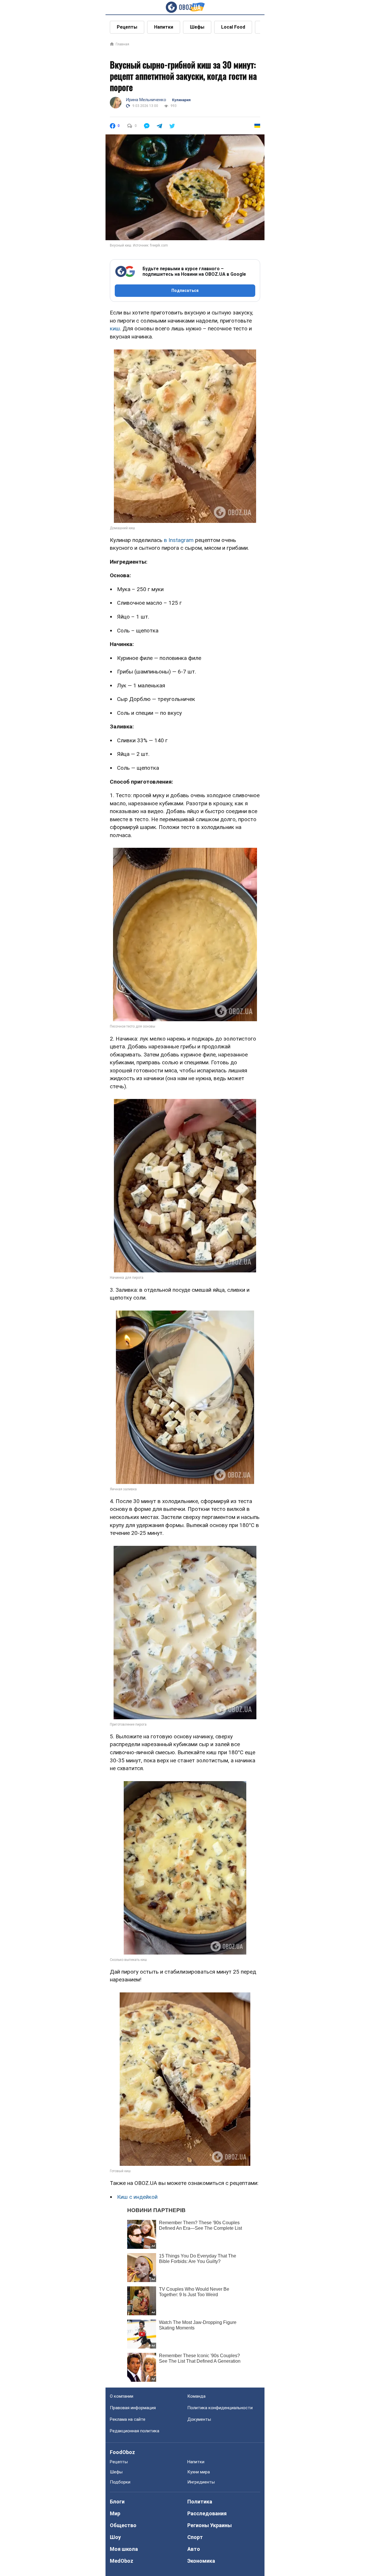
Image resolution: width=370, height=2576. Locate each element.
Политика (200, 2502)
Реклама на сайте (128, 2419)
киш (115, 329)
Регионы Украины (210, 2525)
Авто (194, 2549)
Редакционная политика (135, 2431)
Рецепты (127, 27)
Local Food (233, 27)
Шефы (197, 27)
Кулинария (181, 100)
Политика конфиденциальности (220, 2408)
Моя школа (124, 2549)
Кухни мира (199, 2472)
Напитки (164, 27)
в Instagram (179, 540)
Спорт (195, 2537)
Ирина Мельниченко (146, 100)
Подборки (120, 2482)
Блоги (117, 2502)
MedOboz (122, 2561)
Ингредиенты (201, 2482)
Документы (199, 2419)
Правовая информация (133, 2408)
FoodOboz (122, 2452)
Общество (123, 2525)
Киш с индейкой (137, 2197)
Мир (115, 2513)
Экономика (201, 2561)
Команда (196, 2396)
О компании (122, 2396)
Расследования (207, 2513)
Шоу (115, 2537)
